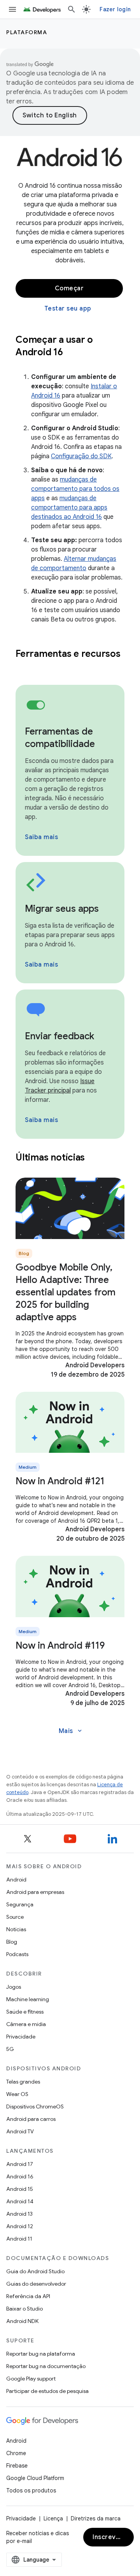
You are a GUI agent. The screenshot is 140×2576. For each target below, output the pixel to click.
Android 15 (20, 2189)
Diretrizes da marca (96, 2518)
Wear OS (17, 2094)
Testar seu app (68, 309)
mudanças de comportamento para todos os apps (75, 489)
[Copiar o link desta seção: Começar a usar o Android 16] (73, 353)
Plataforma (27, 32)
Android (16, 1880)
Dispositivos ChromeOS (35, 2107)
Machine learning (28, 1999)
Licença (53, 2518)
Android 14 (20, 2201)
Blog (12, 1942)
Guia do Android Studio (35, 2271)
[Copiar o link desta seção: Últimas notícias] (95, 1158)
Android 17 (20, 2164)
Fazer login (115, 9)
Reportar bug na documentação (46, 2366)
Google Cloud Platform (35, 2478)
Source (15, 1917)
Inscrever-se (113, 2537)
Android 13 (19, 2214)
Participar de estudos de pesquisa (47, 2391)
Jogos (14, 1987)
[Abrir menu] (12, 9)
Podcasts (17, 1954)
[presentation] (70, 346)
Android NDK (22, 2321)
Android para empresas (35, 1892)
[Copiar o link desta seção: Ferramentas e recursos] (23, 667)
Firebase (17, 2466)
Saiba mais (41, 837)
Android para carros (31, 2119)
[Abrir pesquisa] (72, 9)
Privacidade (21, 2037)
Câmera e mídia (26, 2024)
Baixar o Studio (24, 2309)
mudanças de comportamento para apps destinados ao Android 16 (69, 508)
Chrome (16, 2453)
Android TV (20, 2131)
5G (10, 2049)
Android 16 (20, 2176)
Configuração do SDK (81, 456)
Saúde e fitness (25, 2012)
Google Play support (31, 2379)
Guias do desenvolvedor (36, 2284)
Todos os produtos (31, 2490)
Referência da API (28, 2296)
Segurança (20, 1904)
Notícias (16, 1929)
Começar (69, 288)
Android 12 (20, 2226)
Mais (71, 1731)
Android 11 (19, 2239)
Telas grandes (23, 2082)
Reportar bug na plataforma (41, 2354)
